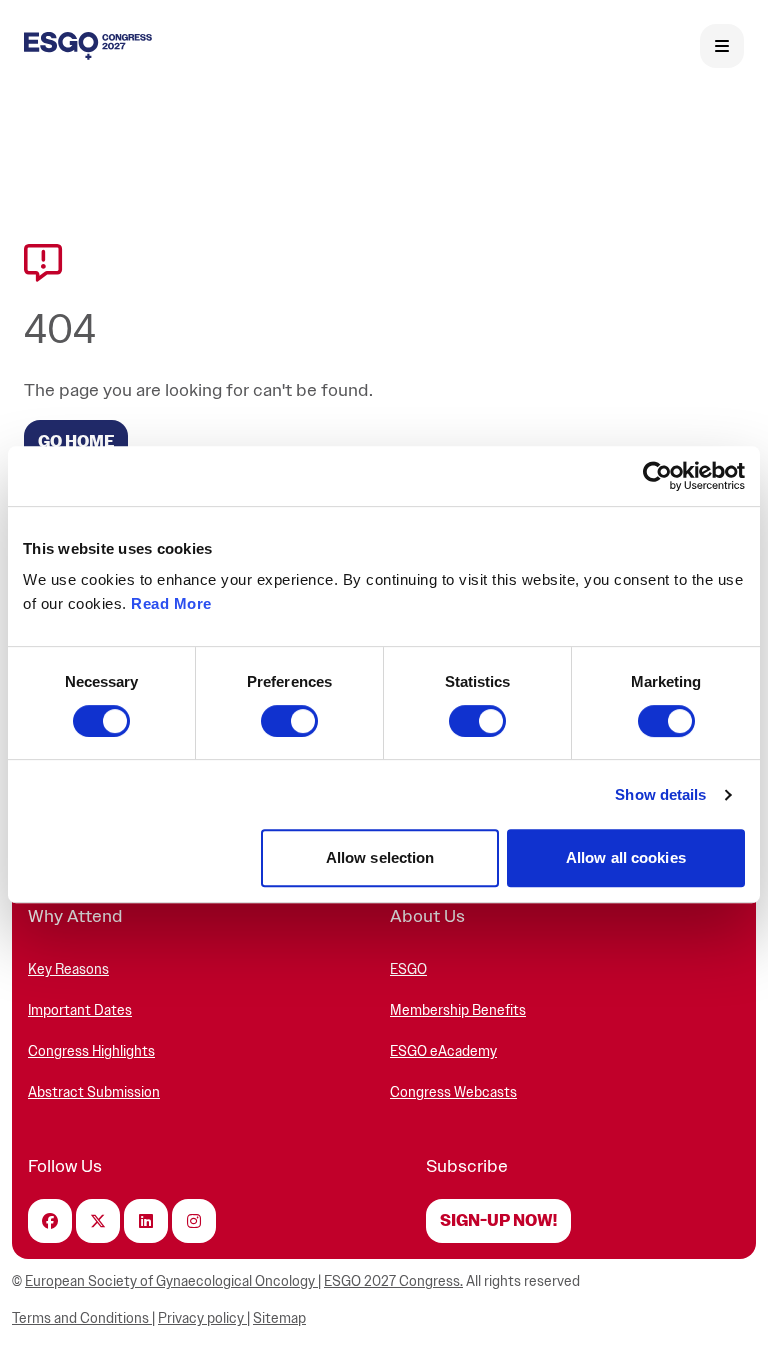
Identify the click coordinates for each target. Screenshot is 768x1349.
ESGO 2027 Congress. (393, 1281)
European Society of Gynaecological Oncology (171, 1281)
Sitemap (279, 1318)
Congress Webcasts (453, 1092)
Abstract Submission (94, 1092)
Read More (171, 603)
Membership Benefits (458, 1010)
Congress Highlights (91, 1051)
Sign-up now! (498, 1221)
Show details (660, 794)
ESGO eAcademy (443, 1051)
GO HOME (76, 442)
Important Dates (80, 1010)
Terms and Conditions (82, 1318)
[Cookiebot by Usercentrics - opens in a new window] (657, 476)
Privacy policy (202, 1318)
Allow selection (380, 857)
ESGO (408, 969)
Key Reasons (68, 969)
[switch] (289, 721)
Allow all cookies (626, 857)
